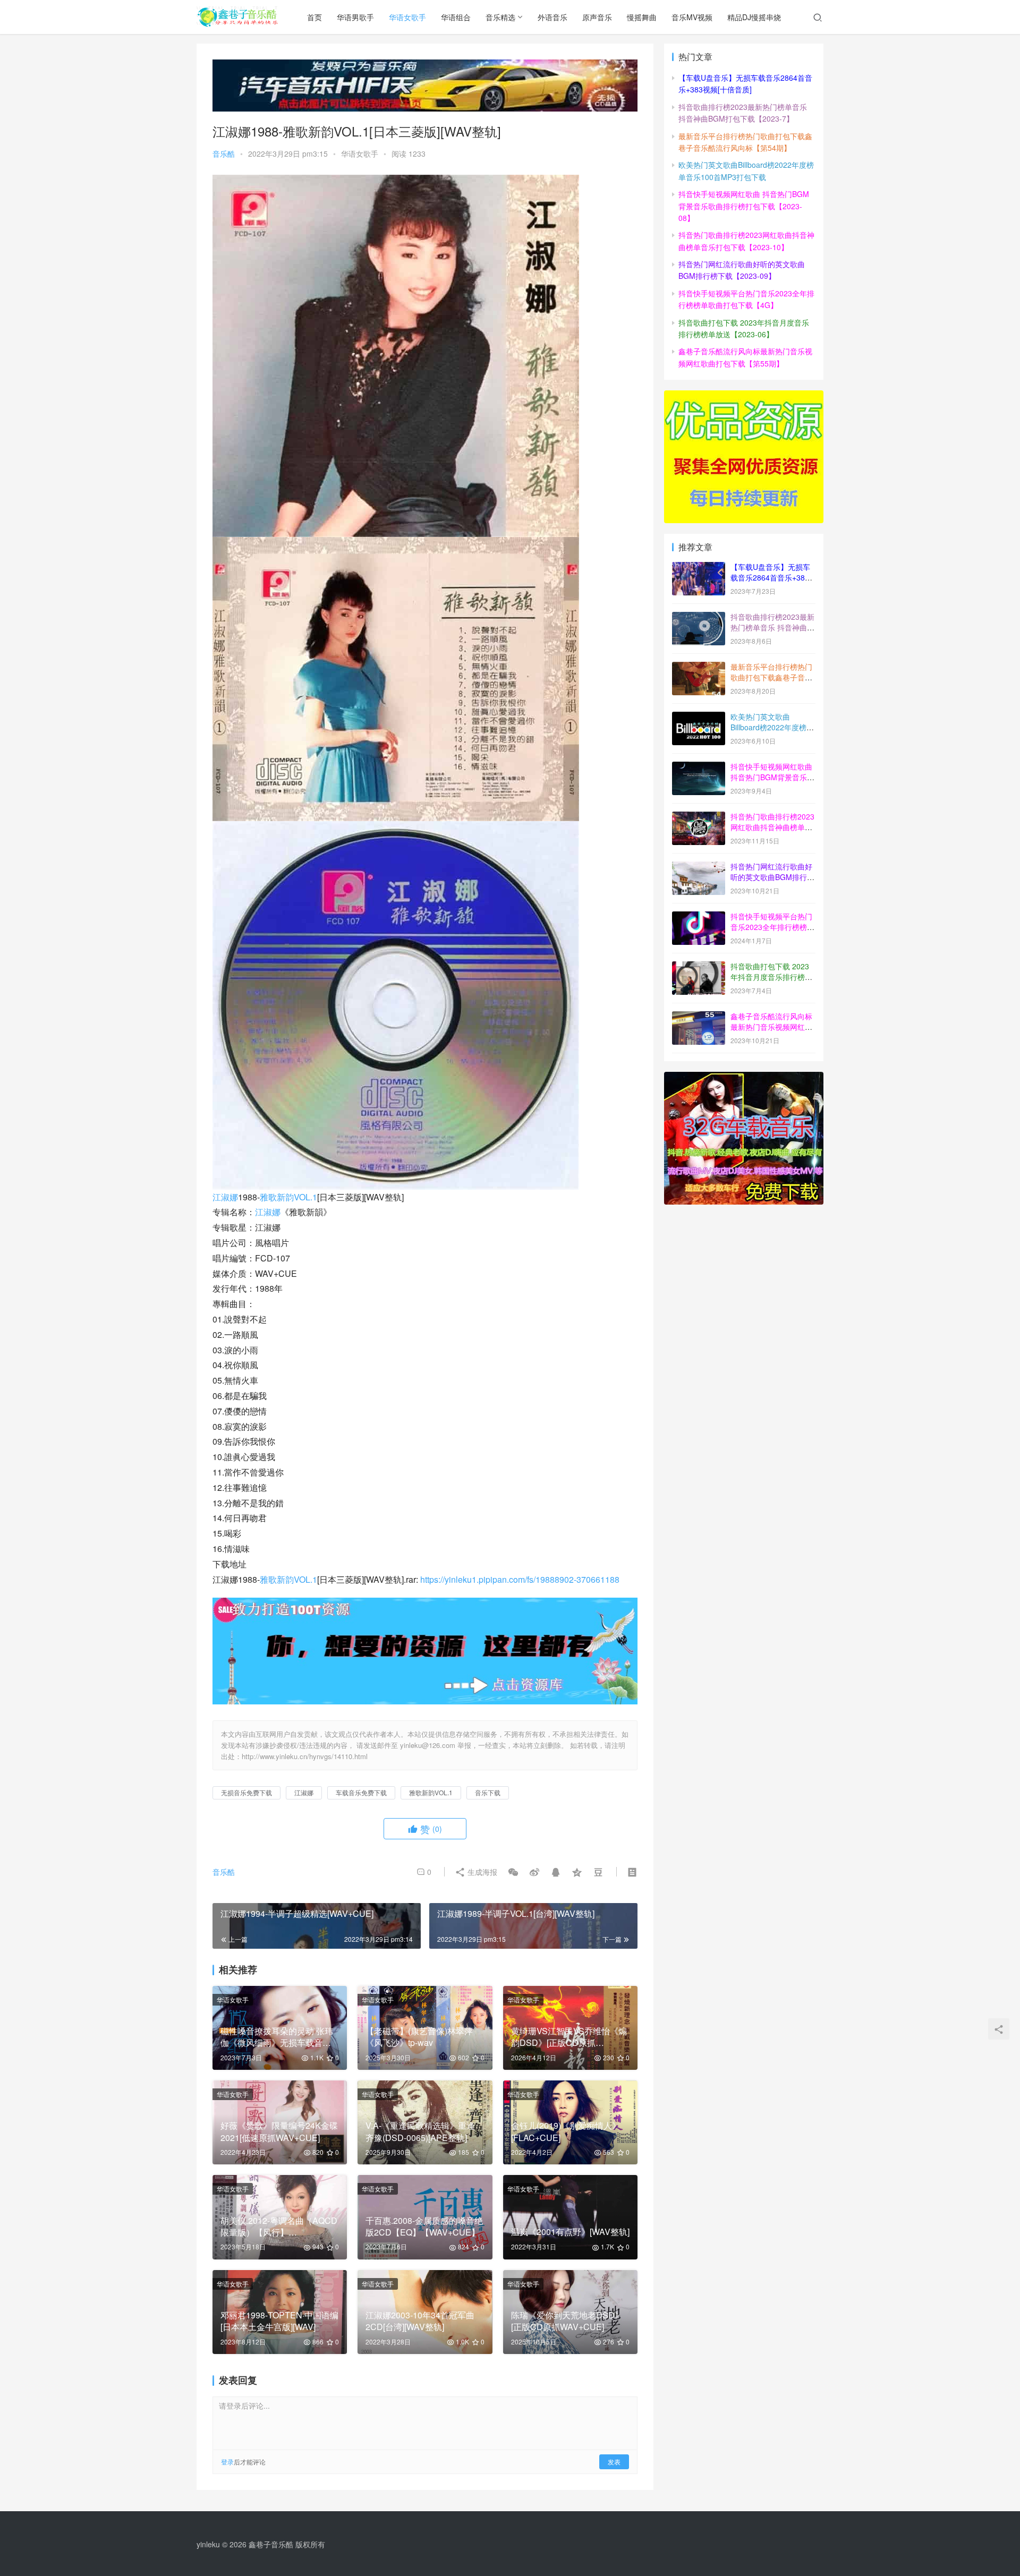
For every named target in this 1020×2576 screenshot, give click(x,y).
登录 (227, 2462)
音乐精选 (500, 17)
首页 (314, 17)
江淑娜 (225, 1197)
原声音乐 (597, 17)
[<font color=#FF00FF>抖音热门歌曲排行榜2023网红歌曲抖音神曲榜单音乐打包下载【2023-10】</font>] (699, 817)
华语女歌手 (407, 17)
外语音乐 (552, 17)
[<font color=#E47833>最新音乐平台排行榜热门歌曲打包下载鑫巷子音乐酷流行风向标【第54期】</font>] (699, 668)
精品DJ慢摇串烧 (754, 17)
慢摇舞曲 (642, 17)
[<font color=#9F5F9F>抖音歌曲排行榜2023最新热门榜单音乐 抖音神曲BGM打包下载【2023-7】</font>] (699, 618)
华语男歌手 (355, 17)
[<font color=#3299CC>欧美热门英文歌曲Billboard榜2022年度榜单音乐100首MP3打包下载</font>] (699, 718)
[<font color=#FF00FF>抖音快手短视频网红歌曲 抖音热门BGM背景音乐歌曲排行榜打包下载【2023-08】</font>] (699, 767)
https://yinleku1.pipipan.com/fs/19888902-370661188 (520, 1579)
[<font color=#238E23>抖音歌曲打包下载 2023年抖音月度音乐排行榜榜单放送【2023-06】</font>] (699, 967)
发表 (614, 2462)
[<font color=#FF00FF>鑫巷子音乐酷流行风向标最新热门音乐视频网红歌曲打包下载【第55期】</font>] (699, 1017)
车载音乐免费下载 (361, 1792)
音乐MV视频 (692, 17)
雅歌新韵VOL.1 (288, 1197)
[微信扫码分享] (513, 1872)
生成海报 (481, 1872)
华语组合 (456, 17)
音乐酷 (224, 153)
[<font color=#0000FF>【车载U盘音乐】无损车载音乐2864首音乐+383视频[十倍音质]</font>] (699, 568)
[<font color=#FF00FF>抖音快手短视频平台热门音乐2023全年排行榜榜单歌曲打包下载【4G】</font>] (699, 917)
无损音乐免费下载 (246, 1792)
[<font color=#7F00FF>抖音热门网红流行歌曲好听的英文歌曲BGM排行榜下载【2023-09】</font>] (699, 867)
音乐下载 (488, 1792)
